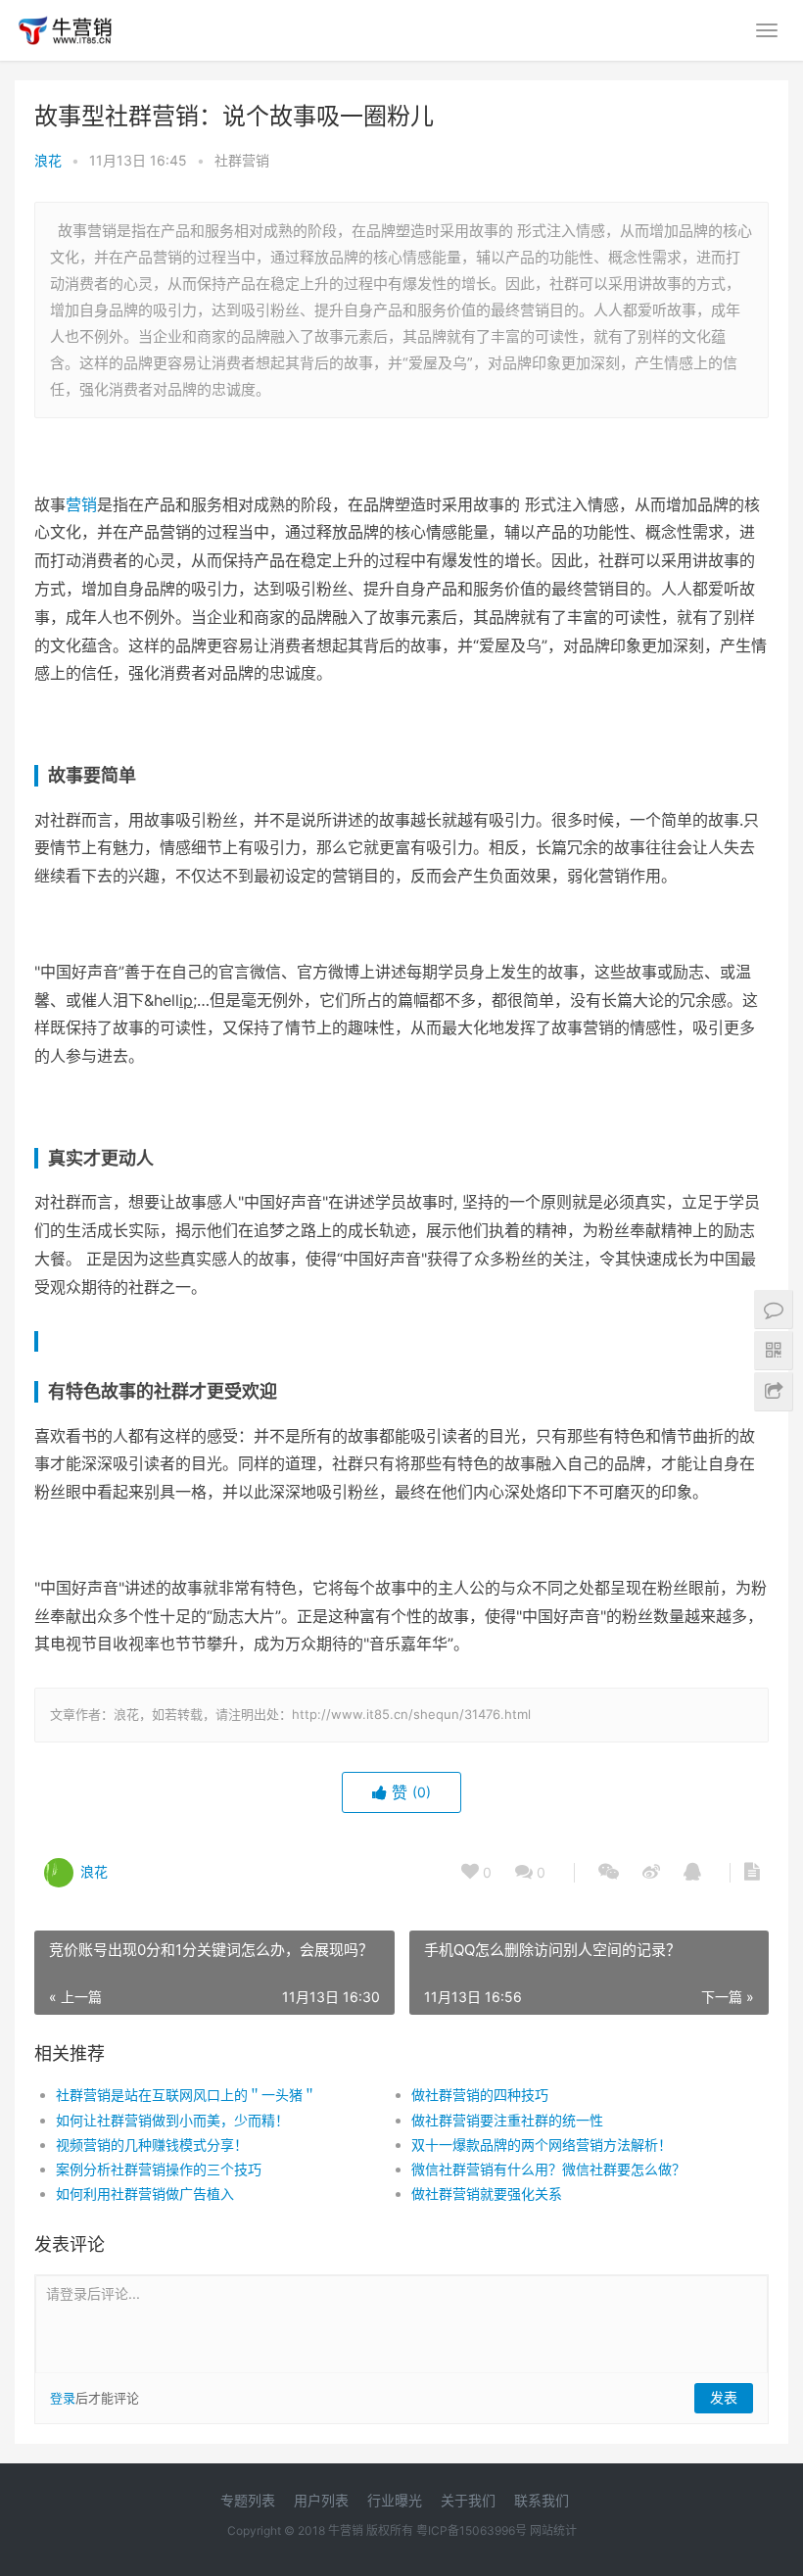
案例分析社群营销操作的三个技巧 (159, 2169)
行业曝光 (395, 2500)
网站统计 (553, 2530)
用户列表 (321, 2500)
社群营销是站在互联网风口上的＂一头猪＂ (186, 2095)
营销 (81, 504)
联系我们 (542, 2500)
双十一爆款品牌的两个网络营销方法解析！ (542, 2145)
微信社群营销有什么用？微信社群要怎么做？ (548, 2169)
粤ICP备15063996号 (472, 2530)
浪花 (48, 160)
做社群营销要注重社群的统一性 (507, 2120)
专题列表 (248, 2500)
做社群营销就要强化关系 (487, 2194)
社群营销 (242, 160)
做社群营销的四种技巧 (480, 2095)
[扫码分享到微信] (609, 1873)
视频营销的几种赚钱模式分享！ (152, 2145)
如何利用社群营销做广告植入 (145, 2194)
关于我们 (468, 2500)
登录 (63, 2398)
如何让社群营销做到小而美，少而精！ (172, 2120)
